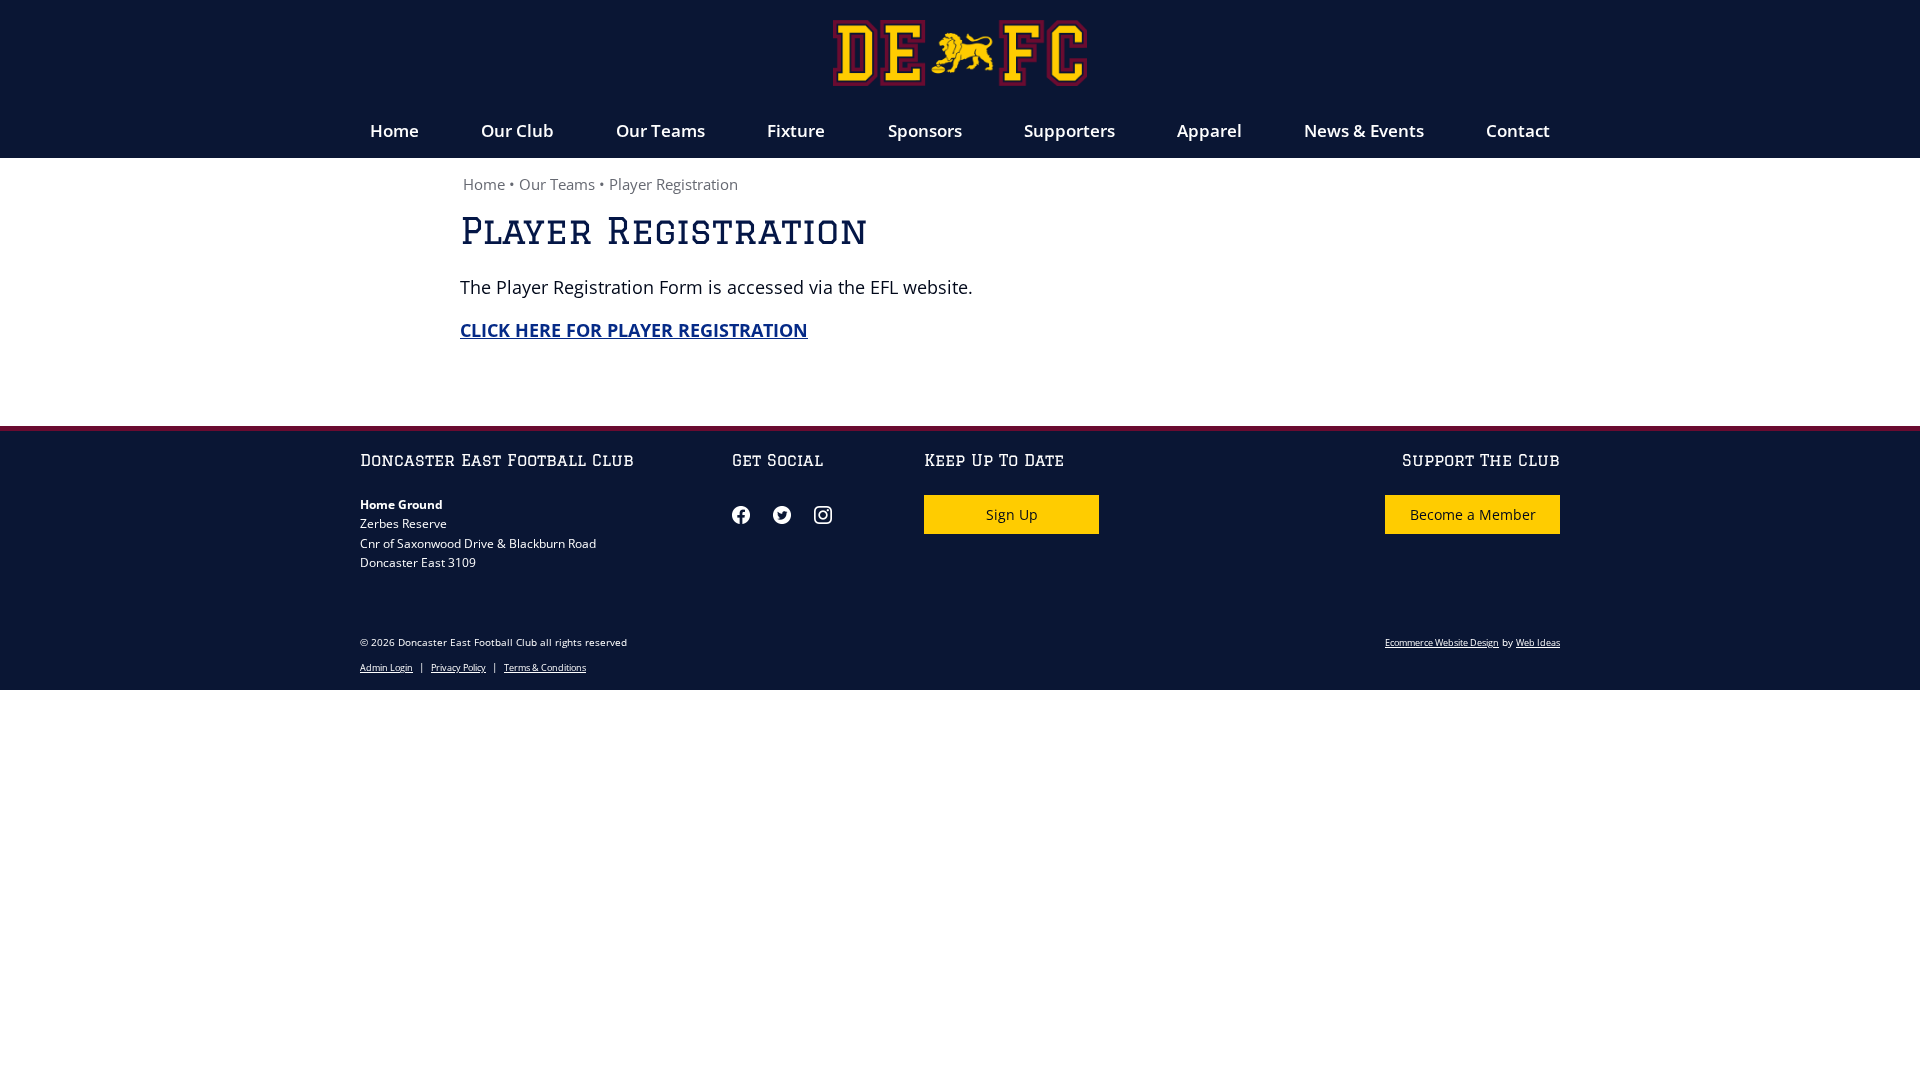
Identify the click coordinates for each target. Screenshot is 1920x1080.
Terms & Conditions (545, 667)
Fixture (796, 130)
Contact (1518, 130)
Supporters (1069, 130)
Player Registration (673, 184)
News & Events (1364, 130)
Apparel (1209, 130)
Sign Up (1012, 514)
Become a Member (1473, 514)
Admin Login (386, 667)
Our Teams (660, 130)
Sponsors (925, 130)
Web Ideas (1538, 642)
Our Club (517, 130)
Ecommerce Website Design (1442, 642)
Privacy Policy (458, 667)
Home (394, 130)
